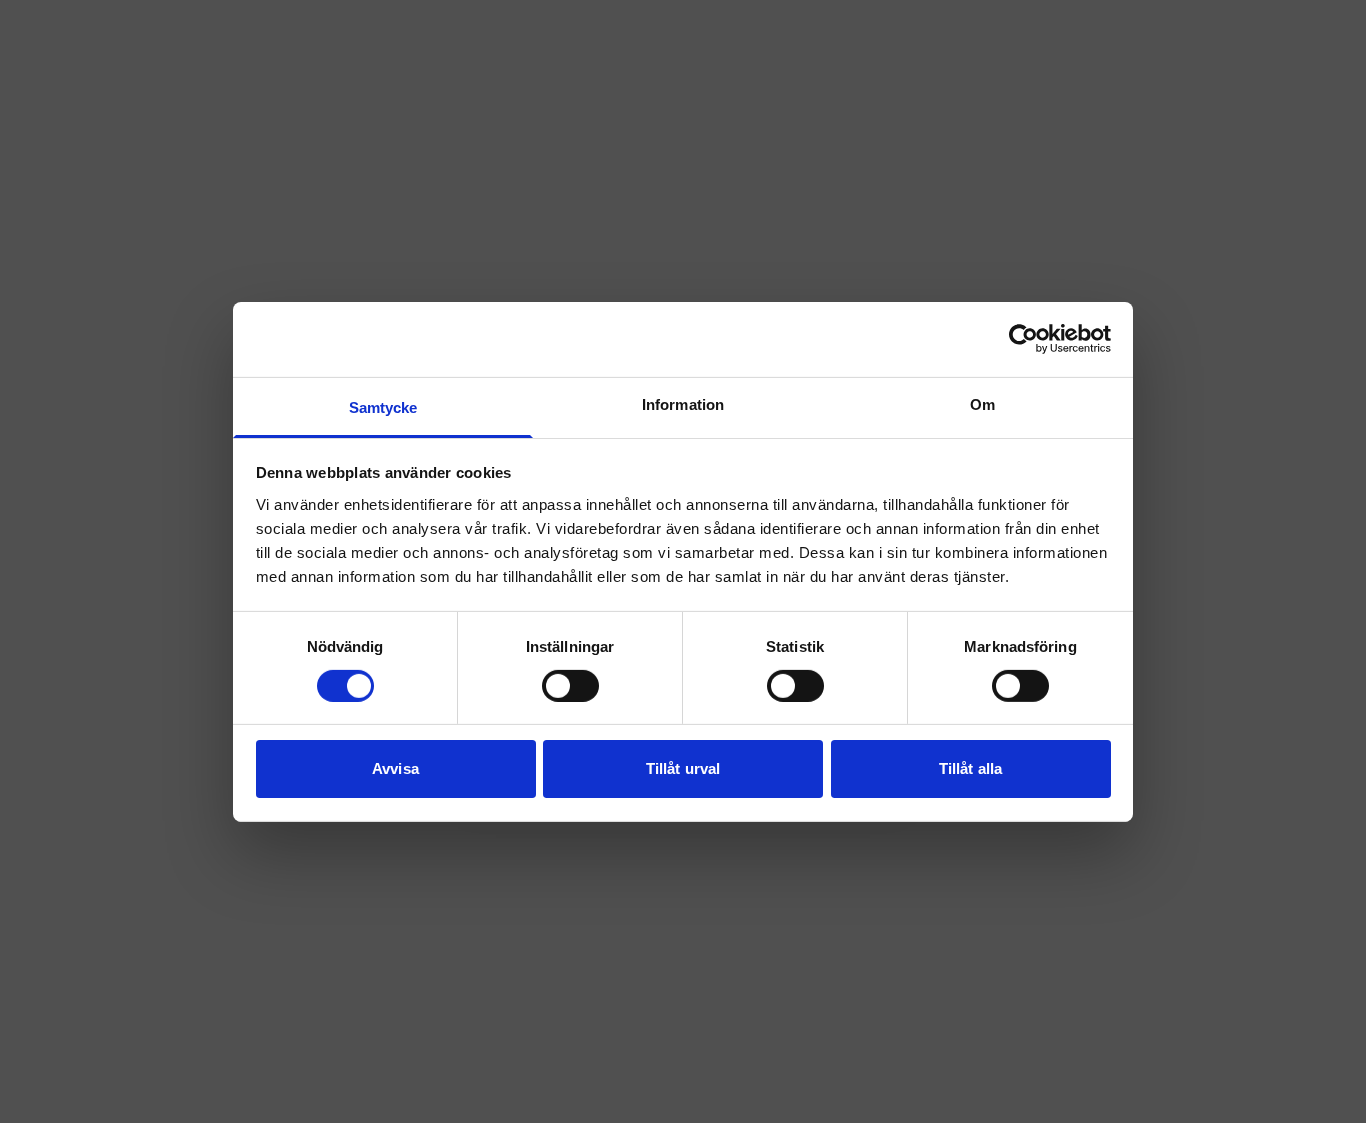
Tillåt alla (970, 768)
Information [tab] (683, 403)
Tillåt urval (683, 768)
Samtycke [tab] (383, 406)
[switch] (570, 686)
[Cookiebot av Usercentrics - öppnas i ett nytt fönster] (1023, 339)
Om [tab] (982, 403)
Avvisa (395, 768)
